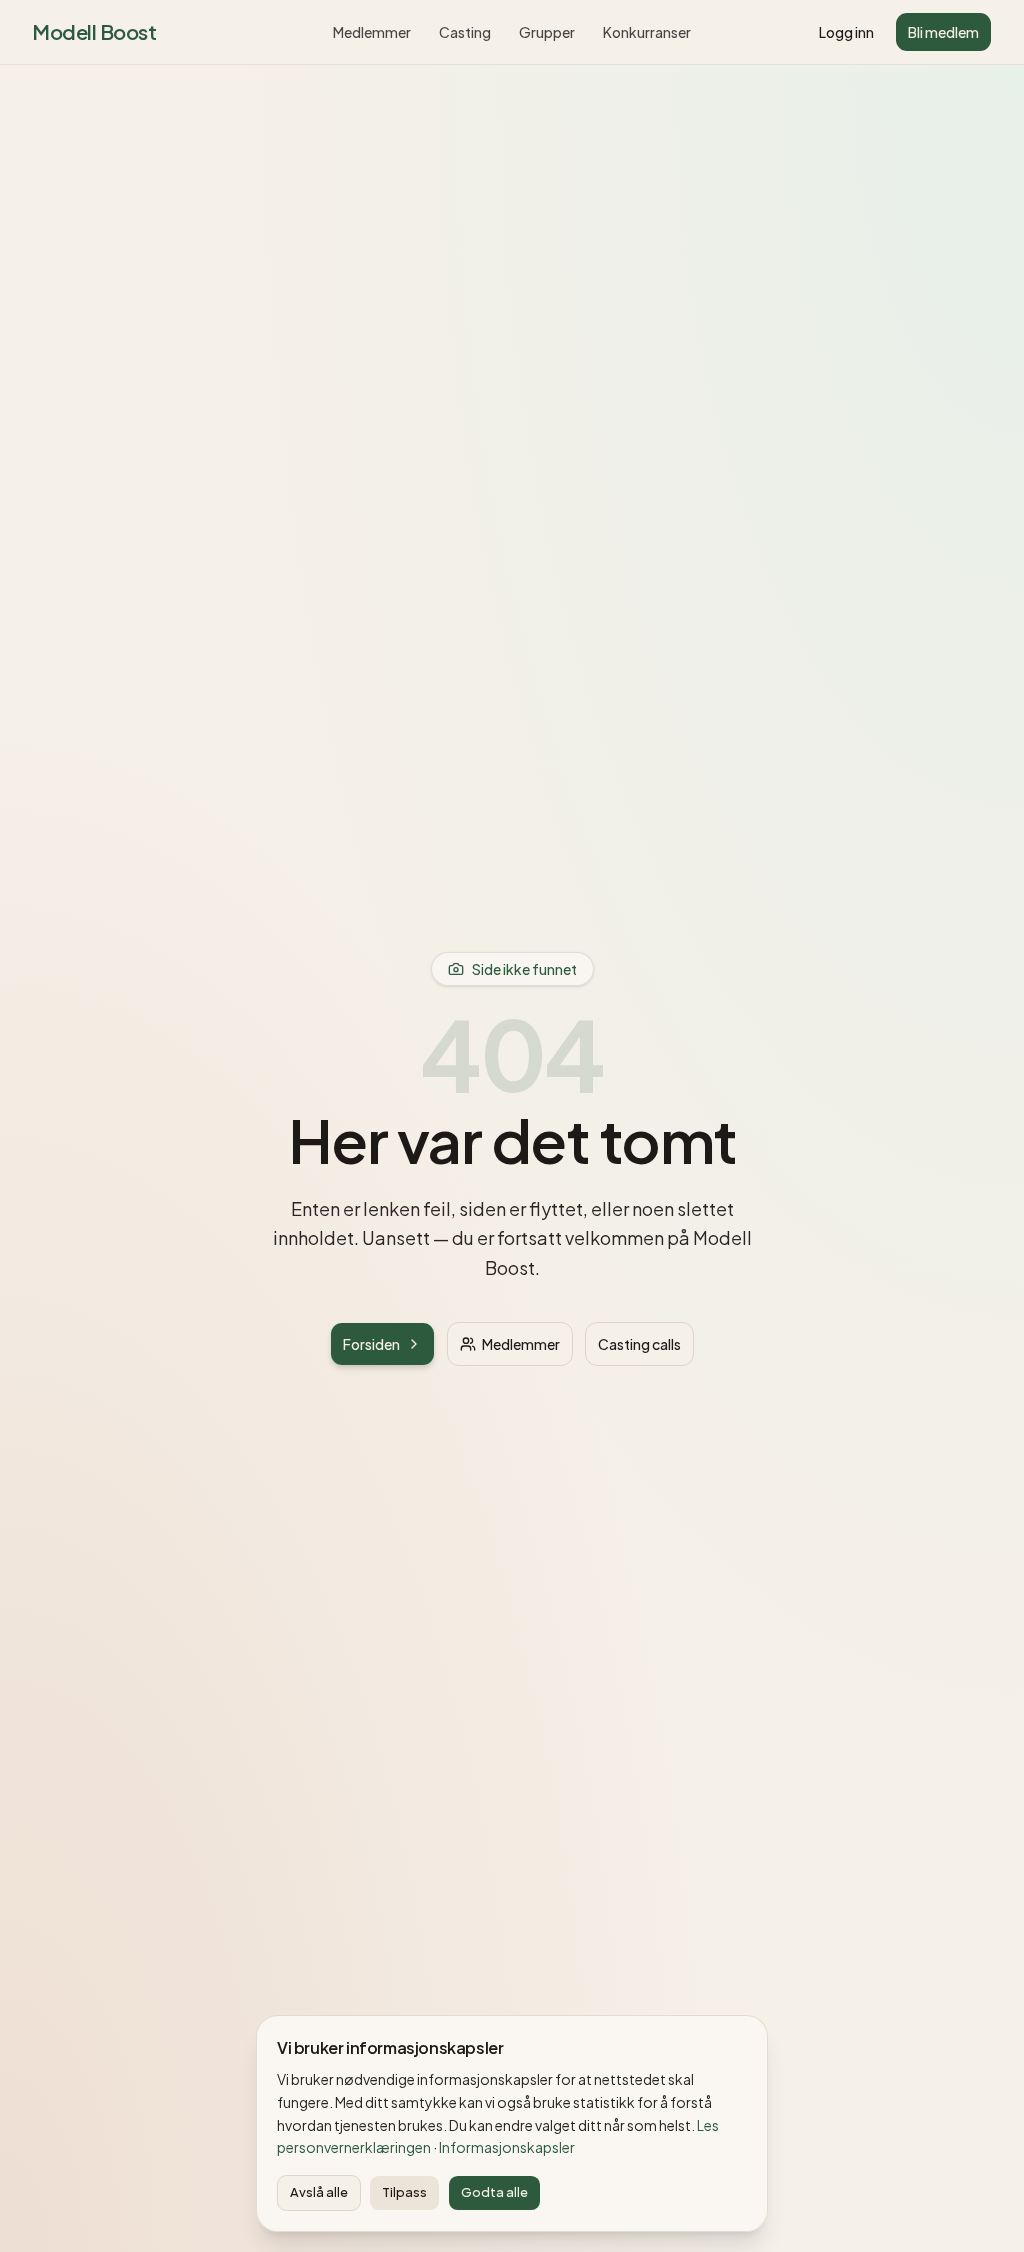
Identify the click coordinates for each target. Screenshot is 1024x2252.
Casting (465, 32)
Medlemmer (372, 32)
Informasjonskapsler (507, 2147)
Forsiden (371, 1344)
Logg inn (846, 32)
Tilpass (404, 2192)
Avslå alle (319, 2192)
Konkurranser (647, 32)
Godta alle (494, 2192)
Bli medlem (943, 32)
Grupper (547, 32)
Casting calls (639, 1344)
